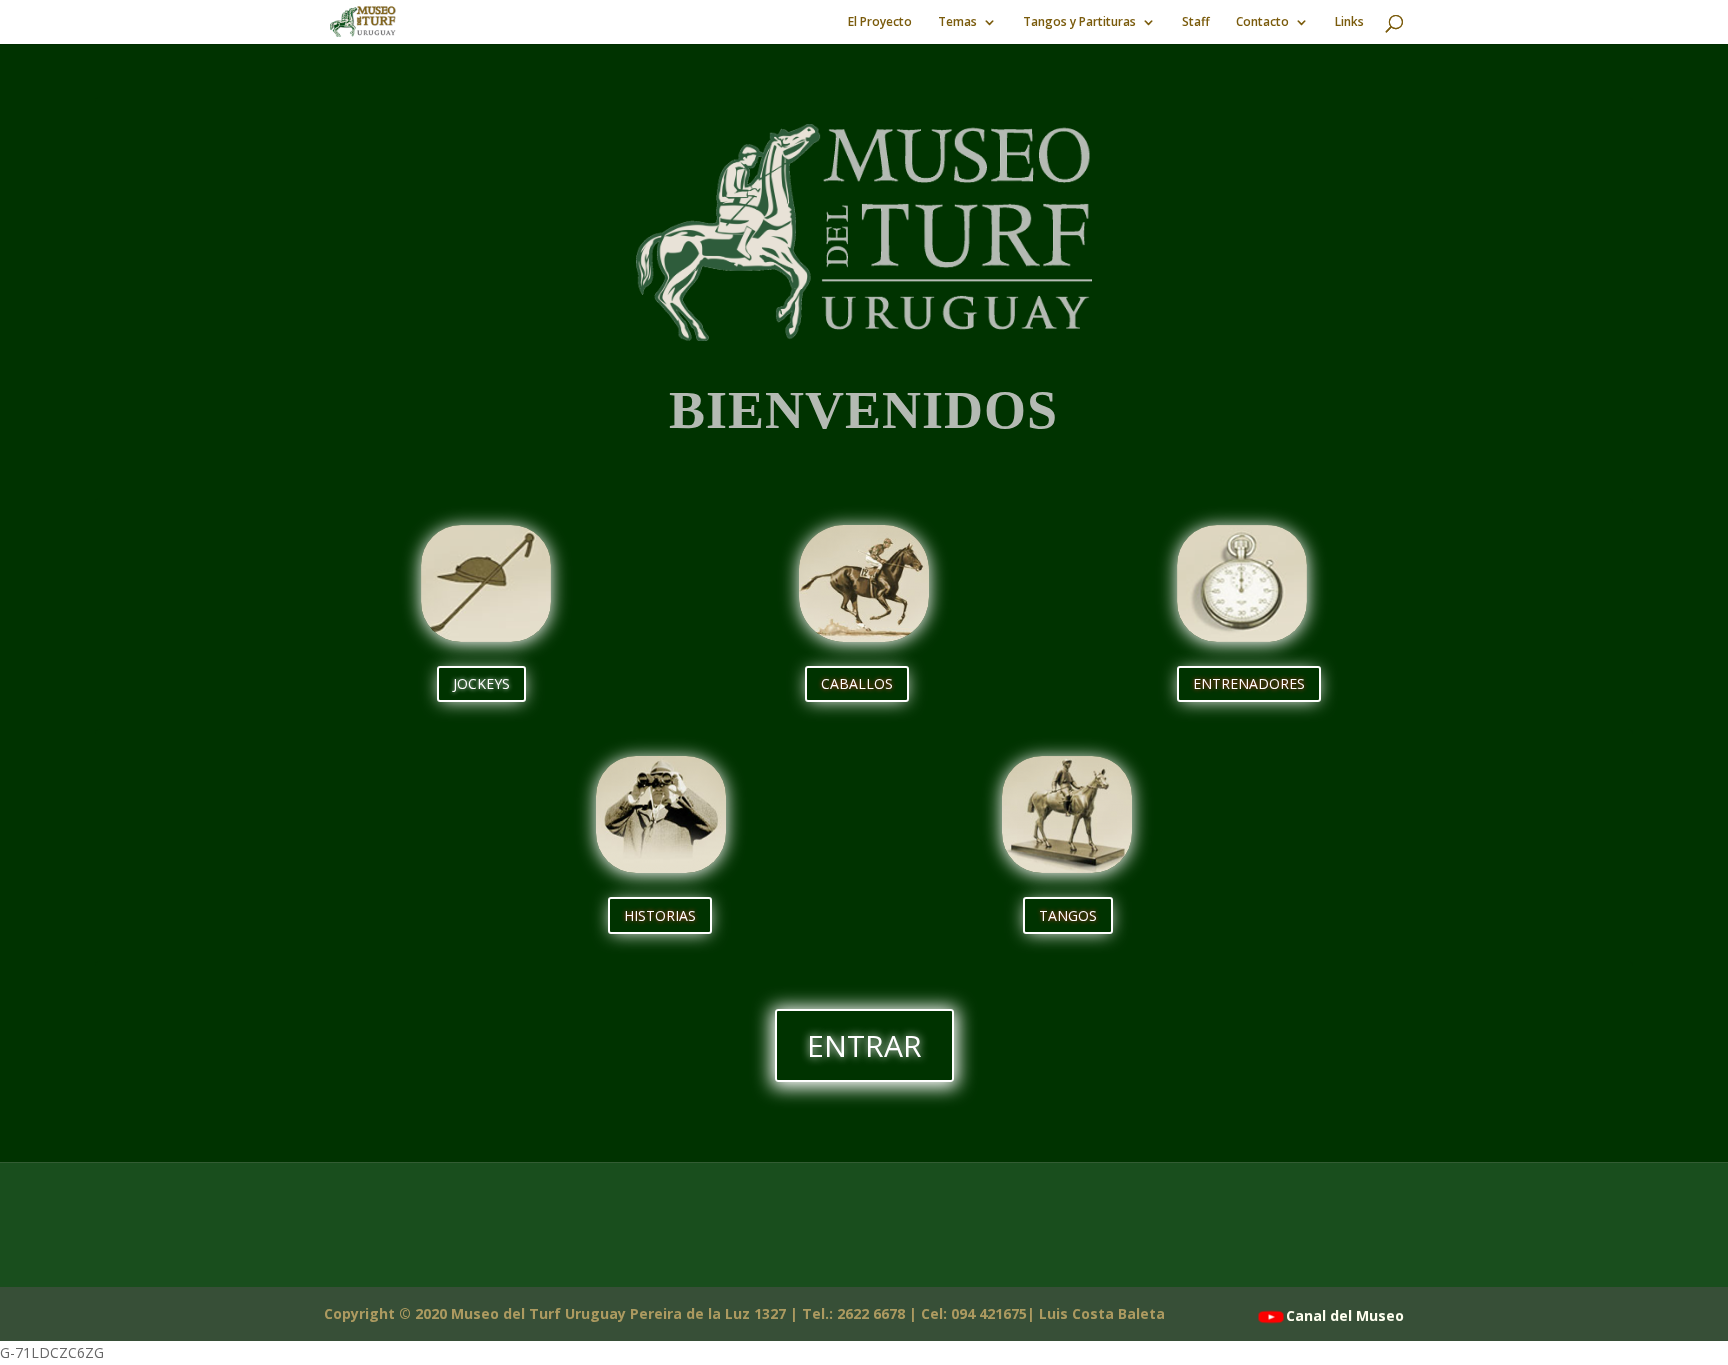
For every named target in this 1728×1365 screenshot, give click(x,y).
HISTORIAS (660, 915)
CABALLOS (857, 683)
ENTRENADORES (1249, 683)
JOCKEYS (481, 683)
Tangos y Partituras (1079, 22)
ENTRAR (864, 1045)
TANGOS (1068, 915)
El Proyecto (880, 22)
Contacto (1262, 22)
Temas (957, 22)
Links (1349, 22)
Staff (1196, 22)
